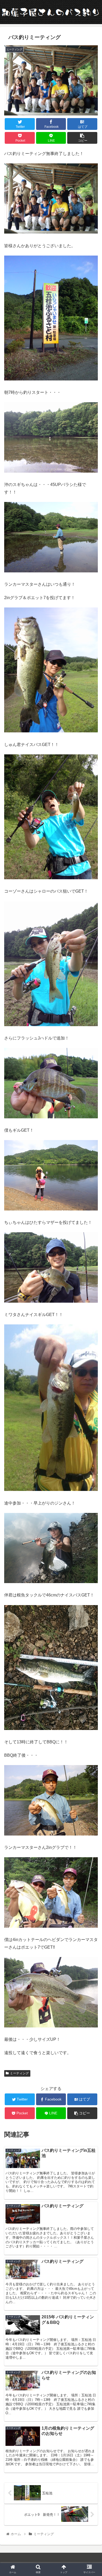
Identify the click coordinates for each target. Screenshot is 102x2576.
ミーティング (19, 2073)
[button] (92, 1274)
